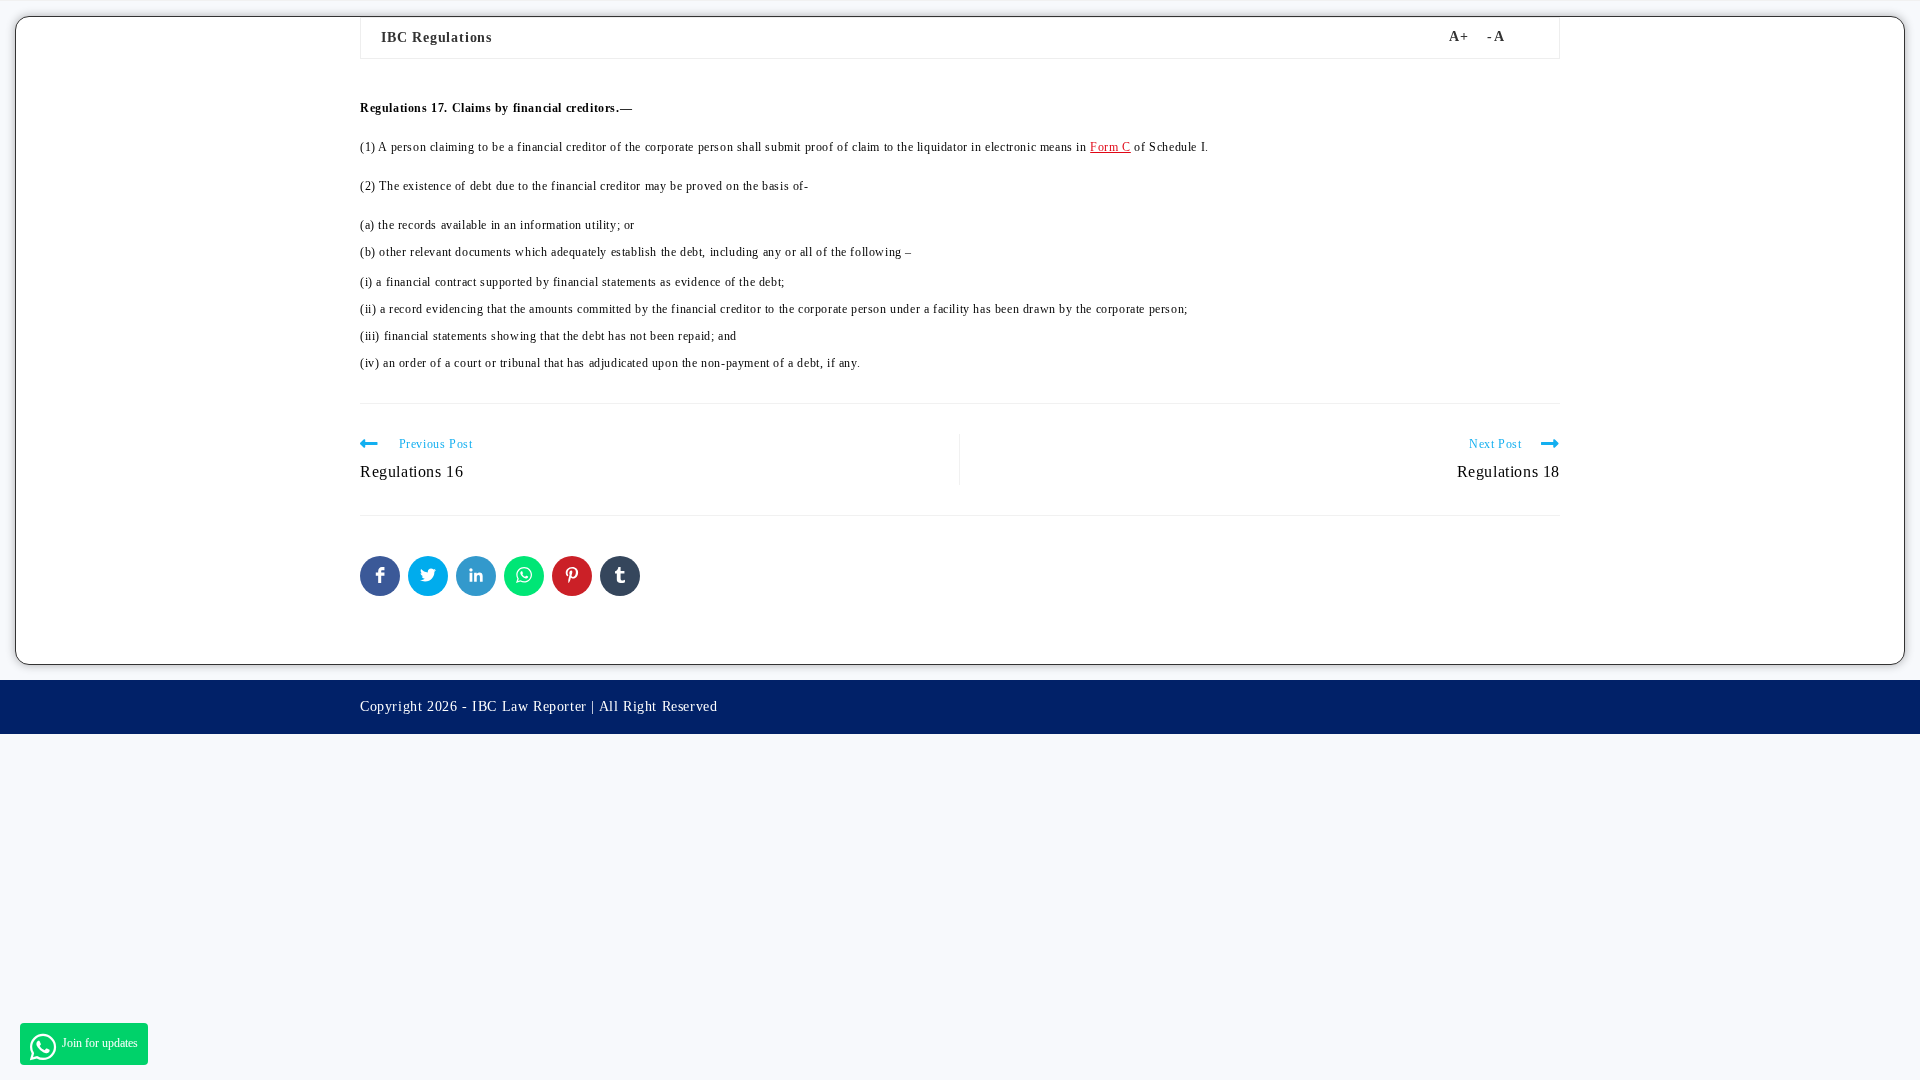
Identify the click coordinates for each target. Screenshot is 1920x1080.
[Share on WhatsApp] (524, 576)
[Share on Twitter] (428, 576)
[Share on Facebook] (380, 576)
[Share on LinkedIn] (476, 576)
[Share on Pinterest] (572, 576)
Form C (1110, 147)
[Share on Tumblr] (620, 576)
